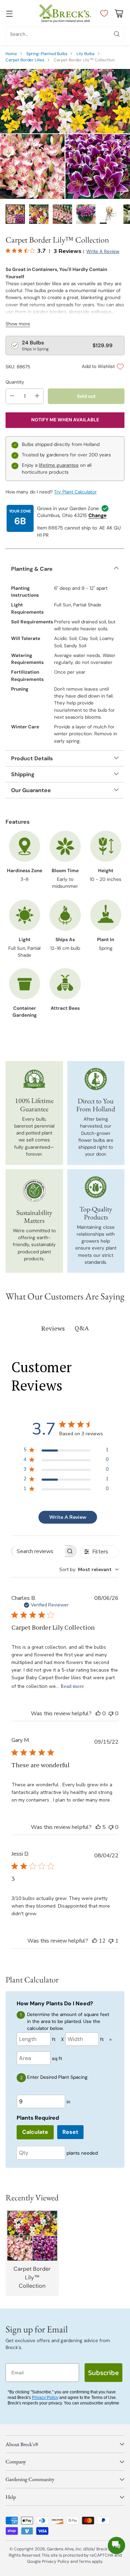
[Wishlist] (102, 14)
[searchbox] (38, 1551)
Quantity (15, 382)
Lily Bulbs (86, 54)
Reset (70, 2132)
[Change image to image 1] (15, 214)
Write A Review (68, 1517)
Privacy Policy (45, 2398)
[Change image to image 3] (62, 214)
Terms (85, 2561)
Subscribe (103, 2373)
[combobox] (89, 1570)
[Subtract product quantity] (12, 396)
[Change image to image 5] (110, 214)
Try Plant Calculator (75, 492)
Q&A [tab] (82, 1328)
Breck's (103, 2549)
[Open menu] (9, 13)
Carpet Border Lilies (25, 60)
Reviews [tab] (53, 1328)
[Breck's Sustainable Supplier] (34, 1191)
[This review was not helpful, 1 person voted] (111, 1941)
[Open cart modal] (119, 13)
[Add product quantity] (37, 396)
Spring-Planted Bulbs (47, 54)
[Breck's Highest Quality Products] (96, 1187)
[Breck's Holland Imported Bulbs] (96, 1079)
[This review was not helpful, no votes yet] (111, 1714)
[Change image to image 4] (86, 214)
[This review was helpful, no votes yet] (98, 1714)
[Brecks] (65, 13)
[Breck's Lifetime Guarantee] (34, 1079)
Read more (72, 1686)
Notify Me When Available (65, 420)
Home (11, 54)
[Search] (117, 34)
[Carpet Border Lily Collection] (65, 134)
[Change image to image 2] (39, 214)
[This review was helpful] (98, 1827)
